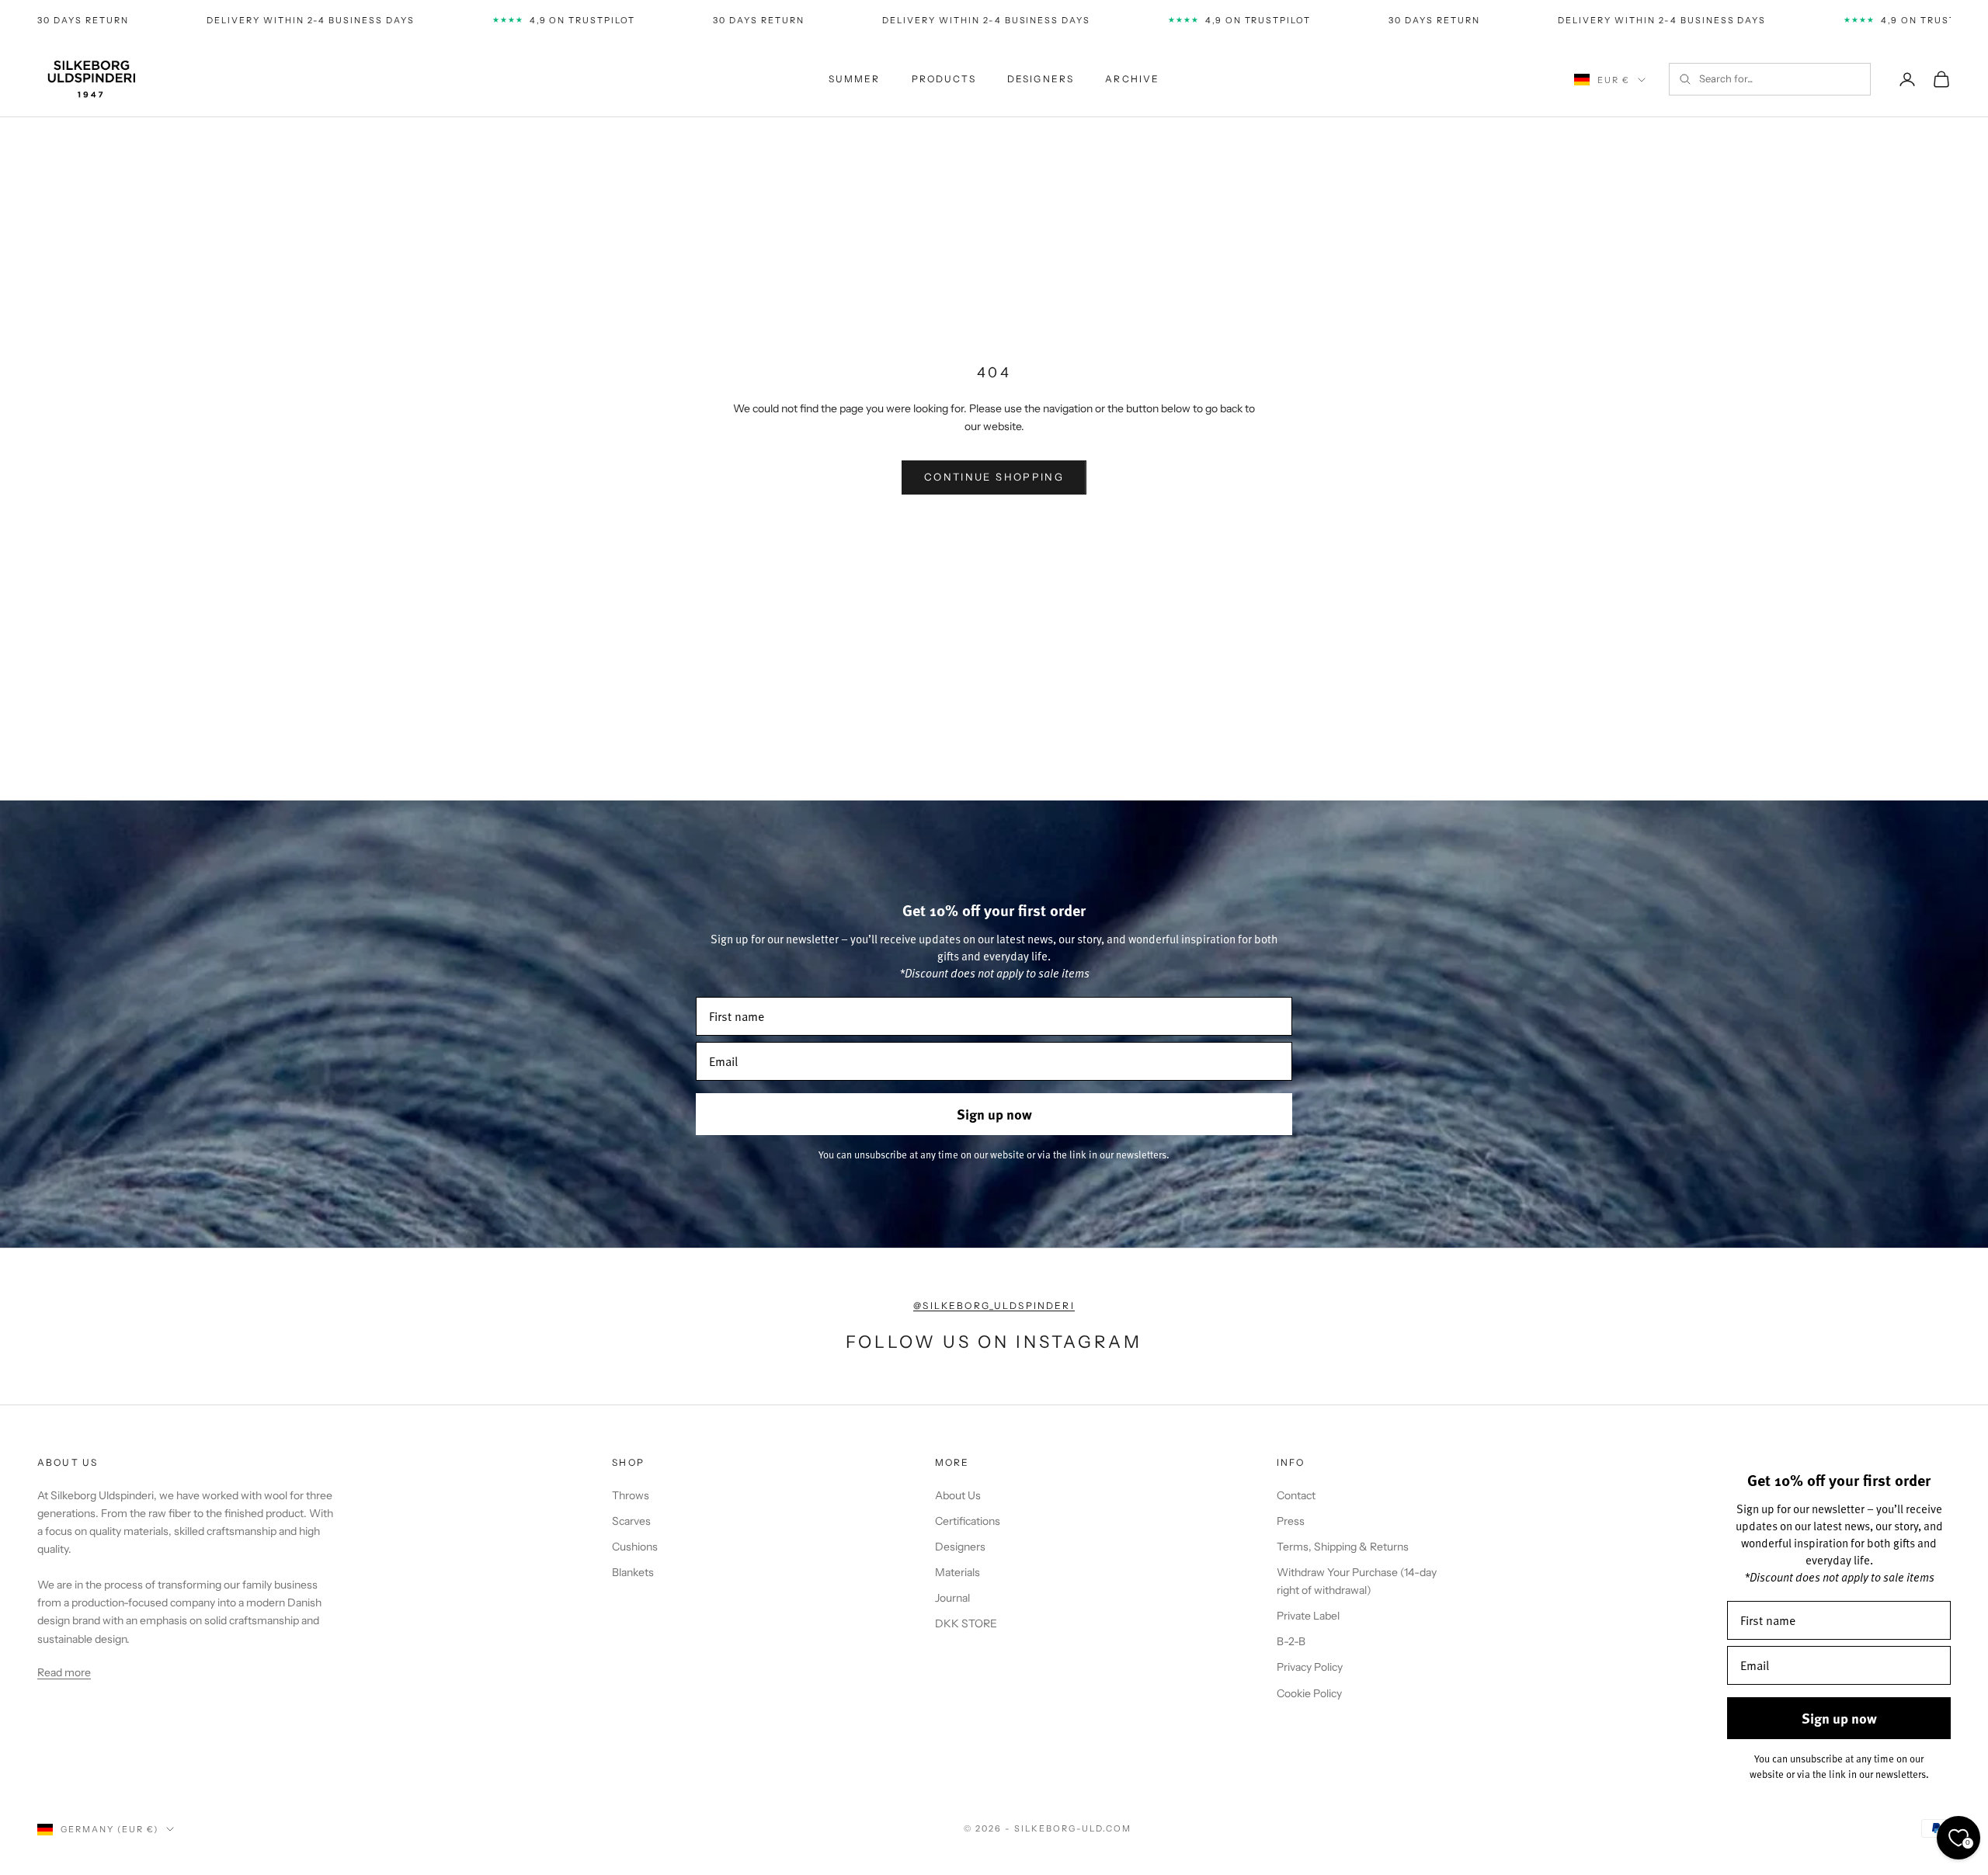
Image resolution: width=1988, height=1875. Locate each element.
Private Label (1308, 1616)
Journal (952, 1598)
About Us (958, 1495)
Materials (958, 1572)
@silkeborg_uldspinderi (994, 1306)
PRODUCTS (944, 79)
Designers (960, 1547)
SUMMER (855, 79)
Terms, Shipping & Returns (1343, 1547)
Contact (1296, 1495)
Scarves (631, 1521)
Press (1291, 1521)
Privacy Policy (1310, 1667)
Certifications (968, 1521)
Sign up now (994, 1114)
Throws (631, 1495)
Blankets (633, 1572)
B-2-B (1291, 1641)
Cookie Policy (1309, 1693)
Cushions (635, 1547)
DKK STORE (966, 1623)
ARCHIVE (1132, 79)
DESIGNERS (1041, 79)
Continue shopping (994, 477)
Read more (64, 1672)
